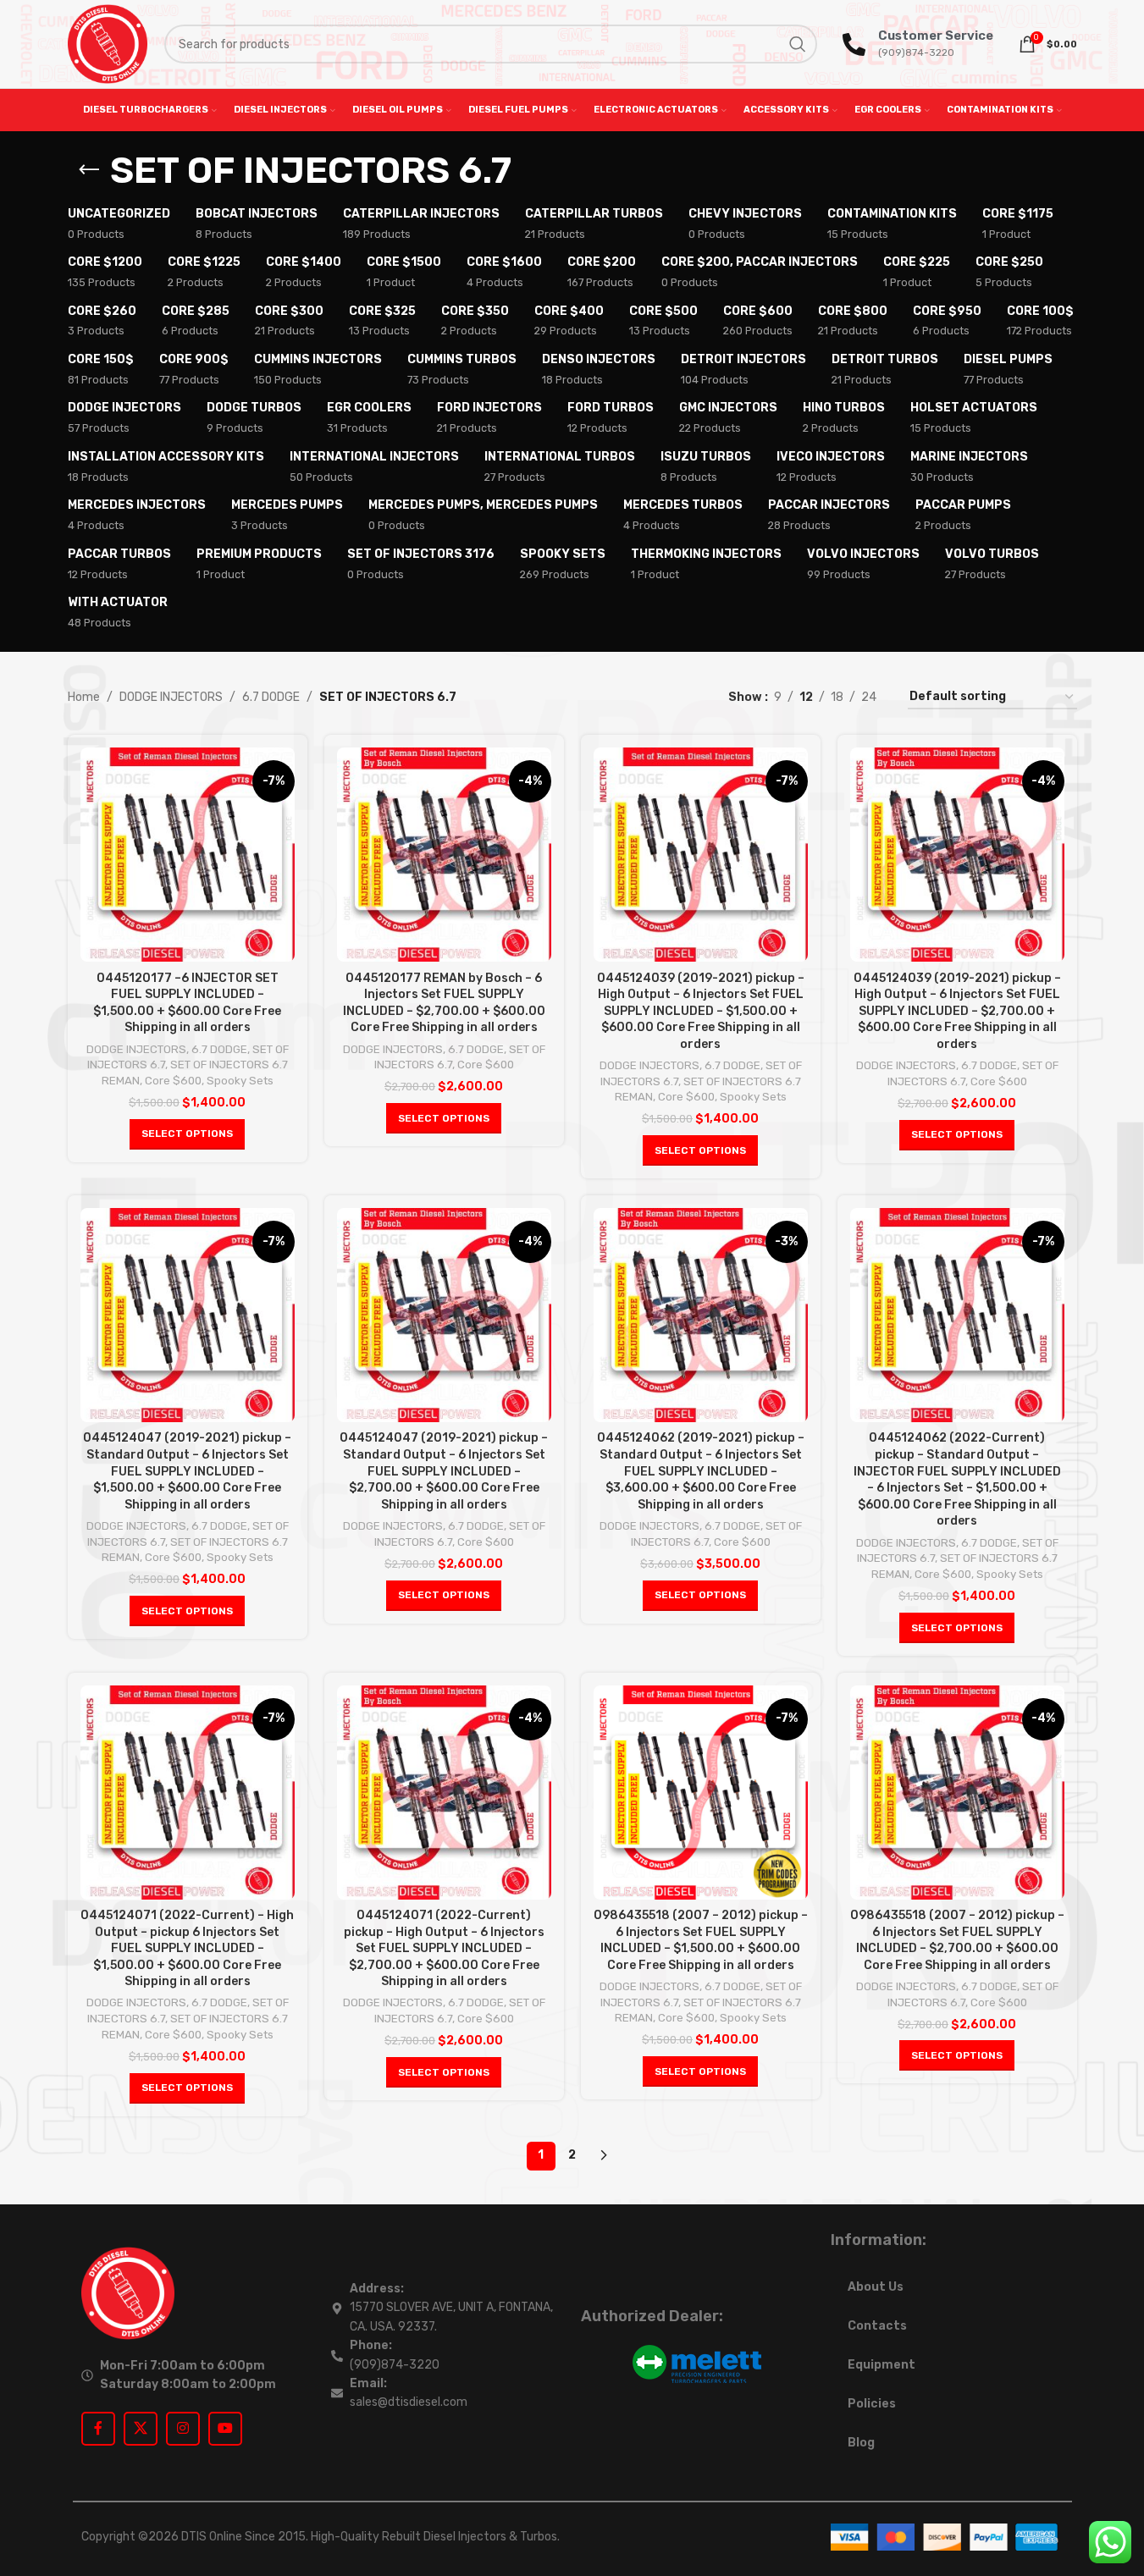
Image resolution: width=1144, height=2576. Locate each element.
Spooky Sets (240, 1081)
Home (84, 697)
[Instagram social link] (183, 2429)
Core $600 (173, 1081)
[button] (187, 1134)
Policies (872, 2404)
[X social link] (141, 2429)
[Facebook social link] (98, 2429)
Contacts (877, 2326)
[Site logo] (108, 44)
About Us (876, 2287)
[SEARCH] (798, 44)
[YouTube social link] (225, 2429)
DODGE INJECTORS (171, 697)
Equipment (881, 2365)
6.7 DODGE (271, 697)
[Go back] (89, 170)
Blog (861, 2443)
